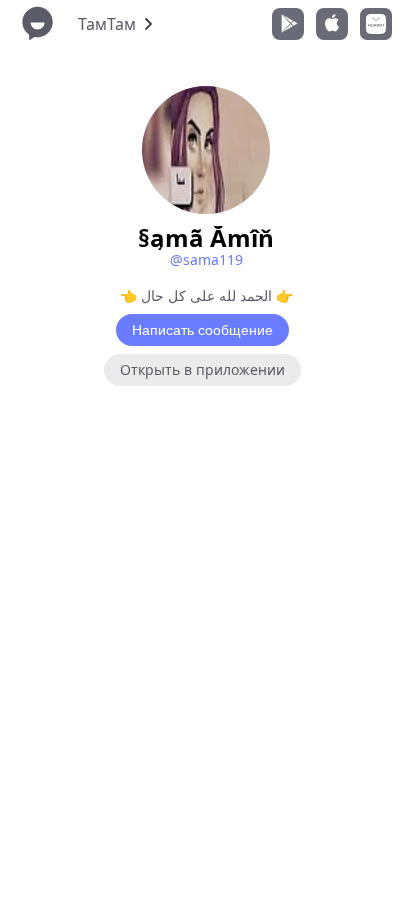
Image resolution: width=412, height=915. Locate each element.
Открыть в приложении (202, 369)
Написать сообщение (202, 330)
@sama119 (206, 259)
